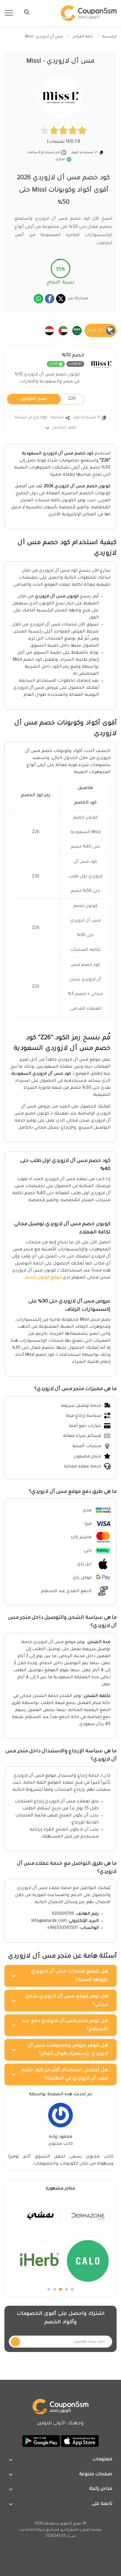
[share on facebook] (50, 299)
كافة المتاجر (83, 37)
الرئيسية (110, 37)
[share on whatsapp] (38, 299)
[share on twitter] (61, 299)
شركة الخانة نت (32, 2530)
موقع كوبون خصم (44, 1278)
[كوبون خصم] (89, 13)
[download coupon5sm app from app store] (79, 2442)
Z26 (48, 399)
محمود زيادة (61, 2137)
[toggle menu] (25, 12)
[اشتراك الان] (15, 2342)
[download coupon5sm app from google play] (41, 2442)
